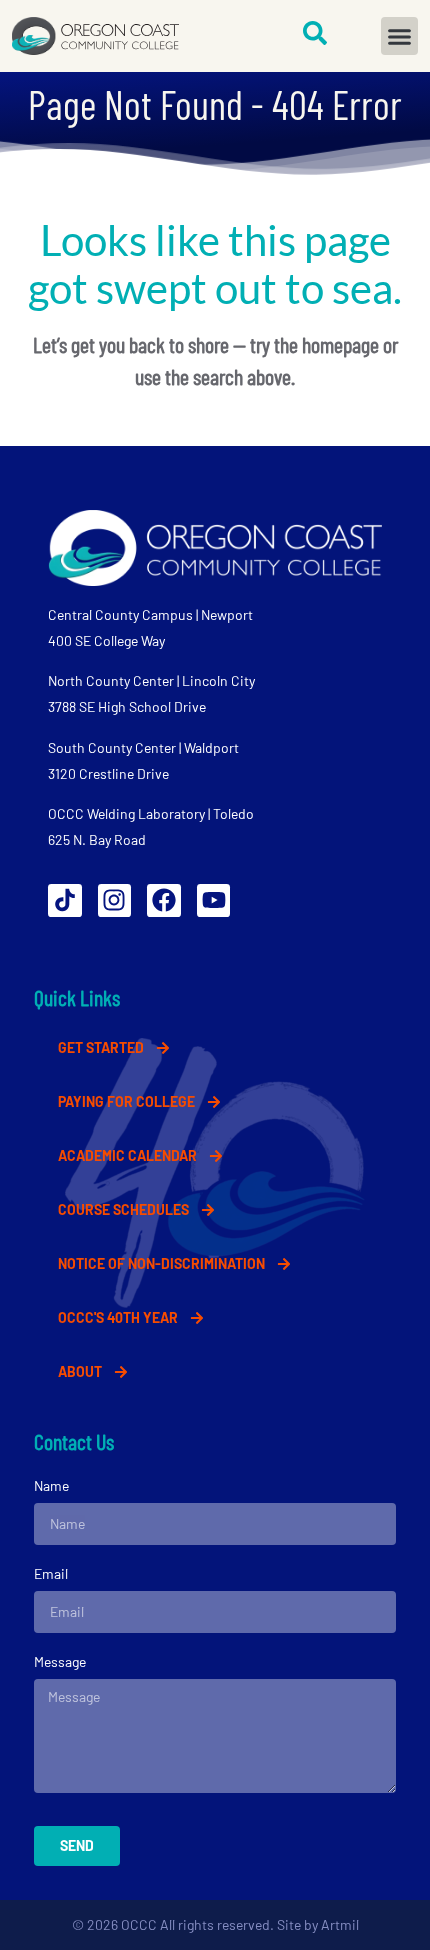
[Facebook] (164, 901)
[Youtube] (214, 901)
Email (51, 1573)
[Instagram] (115, 901)
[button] (400, 36)
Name (51, 1485)
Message (60, 1661)
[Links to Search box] (315, 33)
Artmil (340, 1924)
